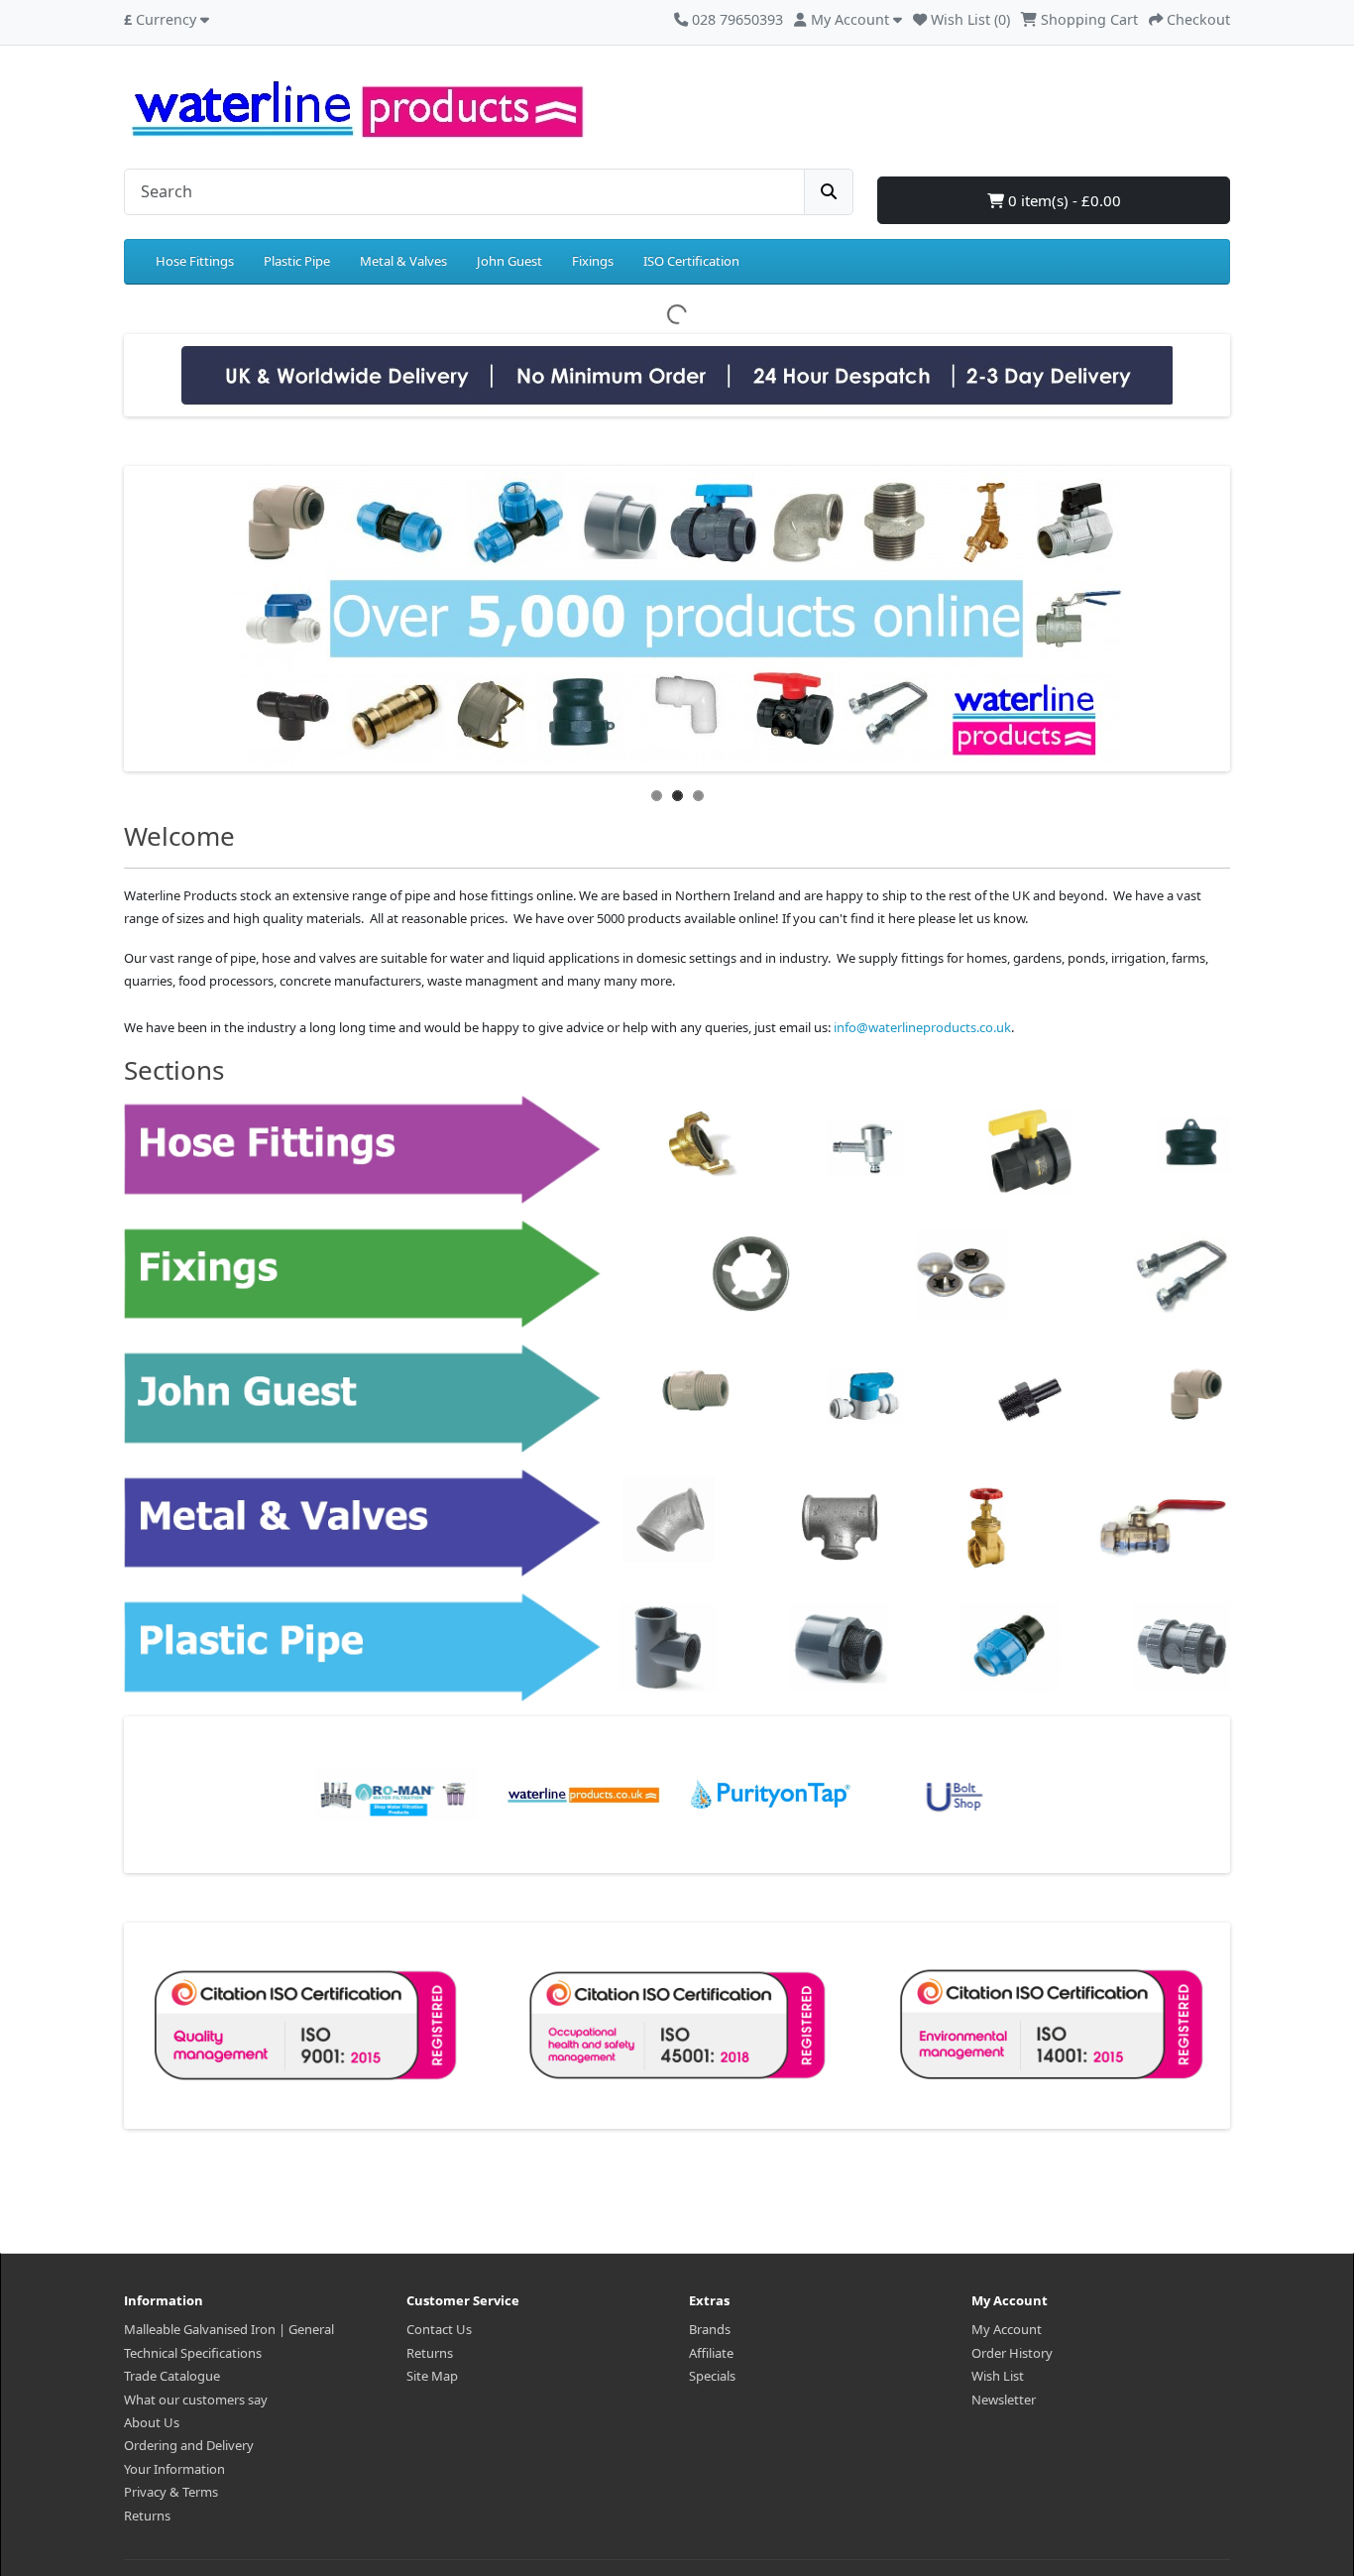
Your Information (174, 2469)
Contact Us (439, 2329)
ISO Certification (691, 261)
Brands (710, 2329)
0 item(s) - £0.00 (1063, 200)
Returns (147, 2516)
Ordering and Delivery (189, 2445)
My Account (1007, 2329)
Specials (712, 2376)
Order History (1012, 2353)
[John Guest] (677, 1398)
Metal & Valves (403, 261)
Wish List (998, 2376)
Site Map (432, 2376)
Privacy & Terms (171, 2492)
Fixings (593, 261)
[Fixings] (677, 1274)
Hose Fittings (195, 261)
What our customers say (196, 2400)
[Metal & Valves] (677, 1523)
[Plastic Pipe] (677, 1647)
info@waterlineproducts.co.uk (922, 1027)
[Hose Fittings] (677, 1149)
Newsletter (1004, 2400)
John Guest (509, 261)
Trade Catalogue (172, 2376)
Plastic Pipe (297, 261)
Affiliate (711, 2353)
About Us (152, 2422)
